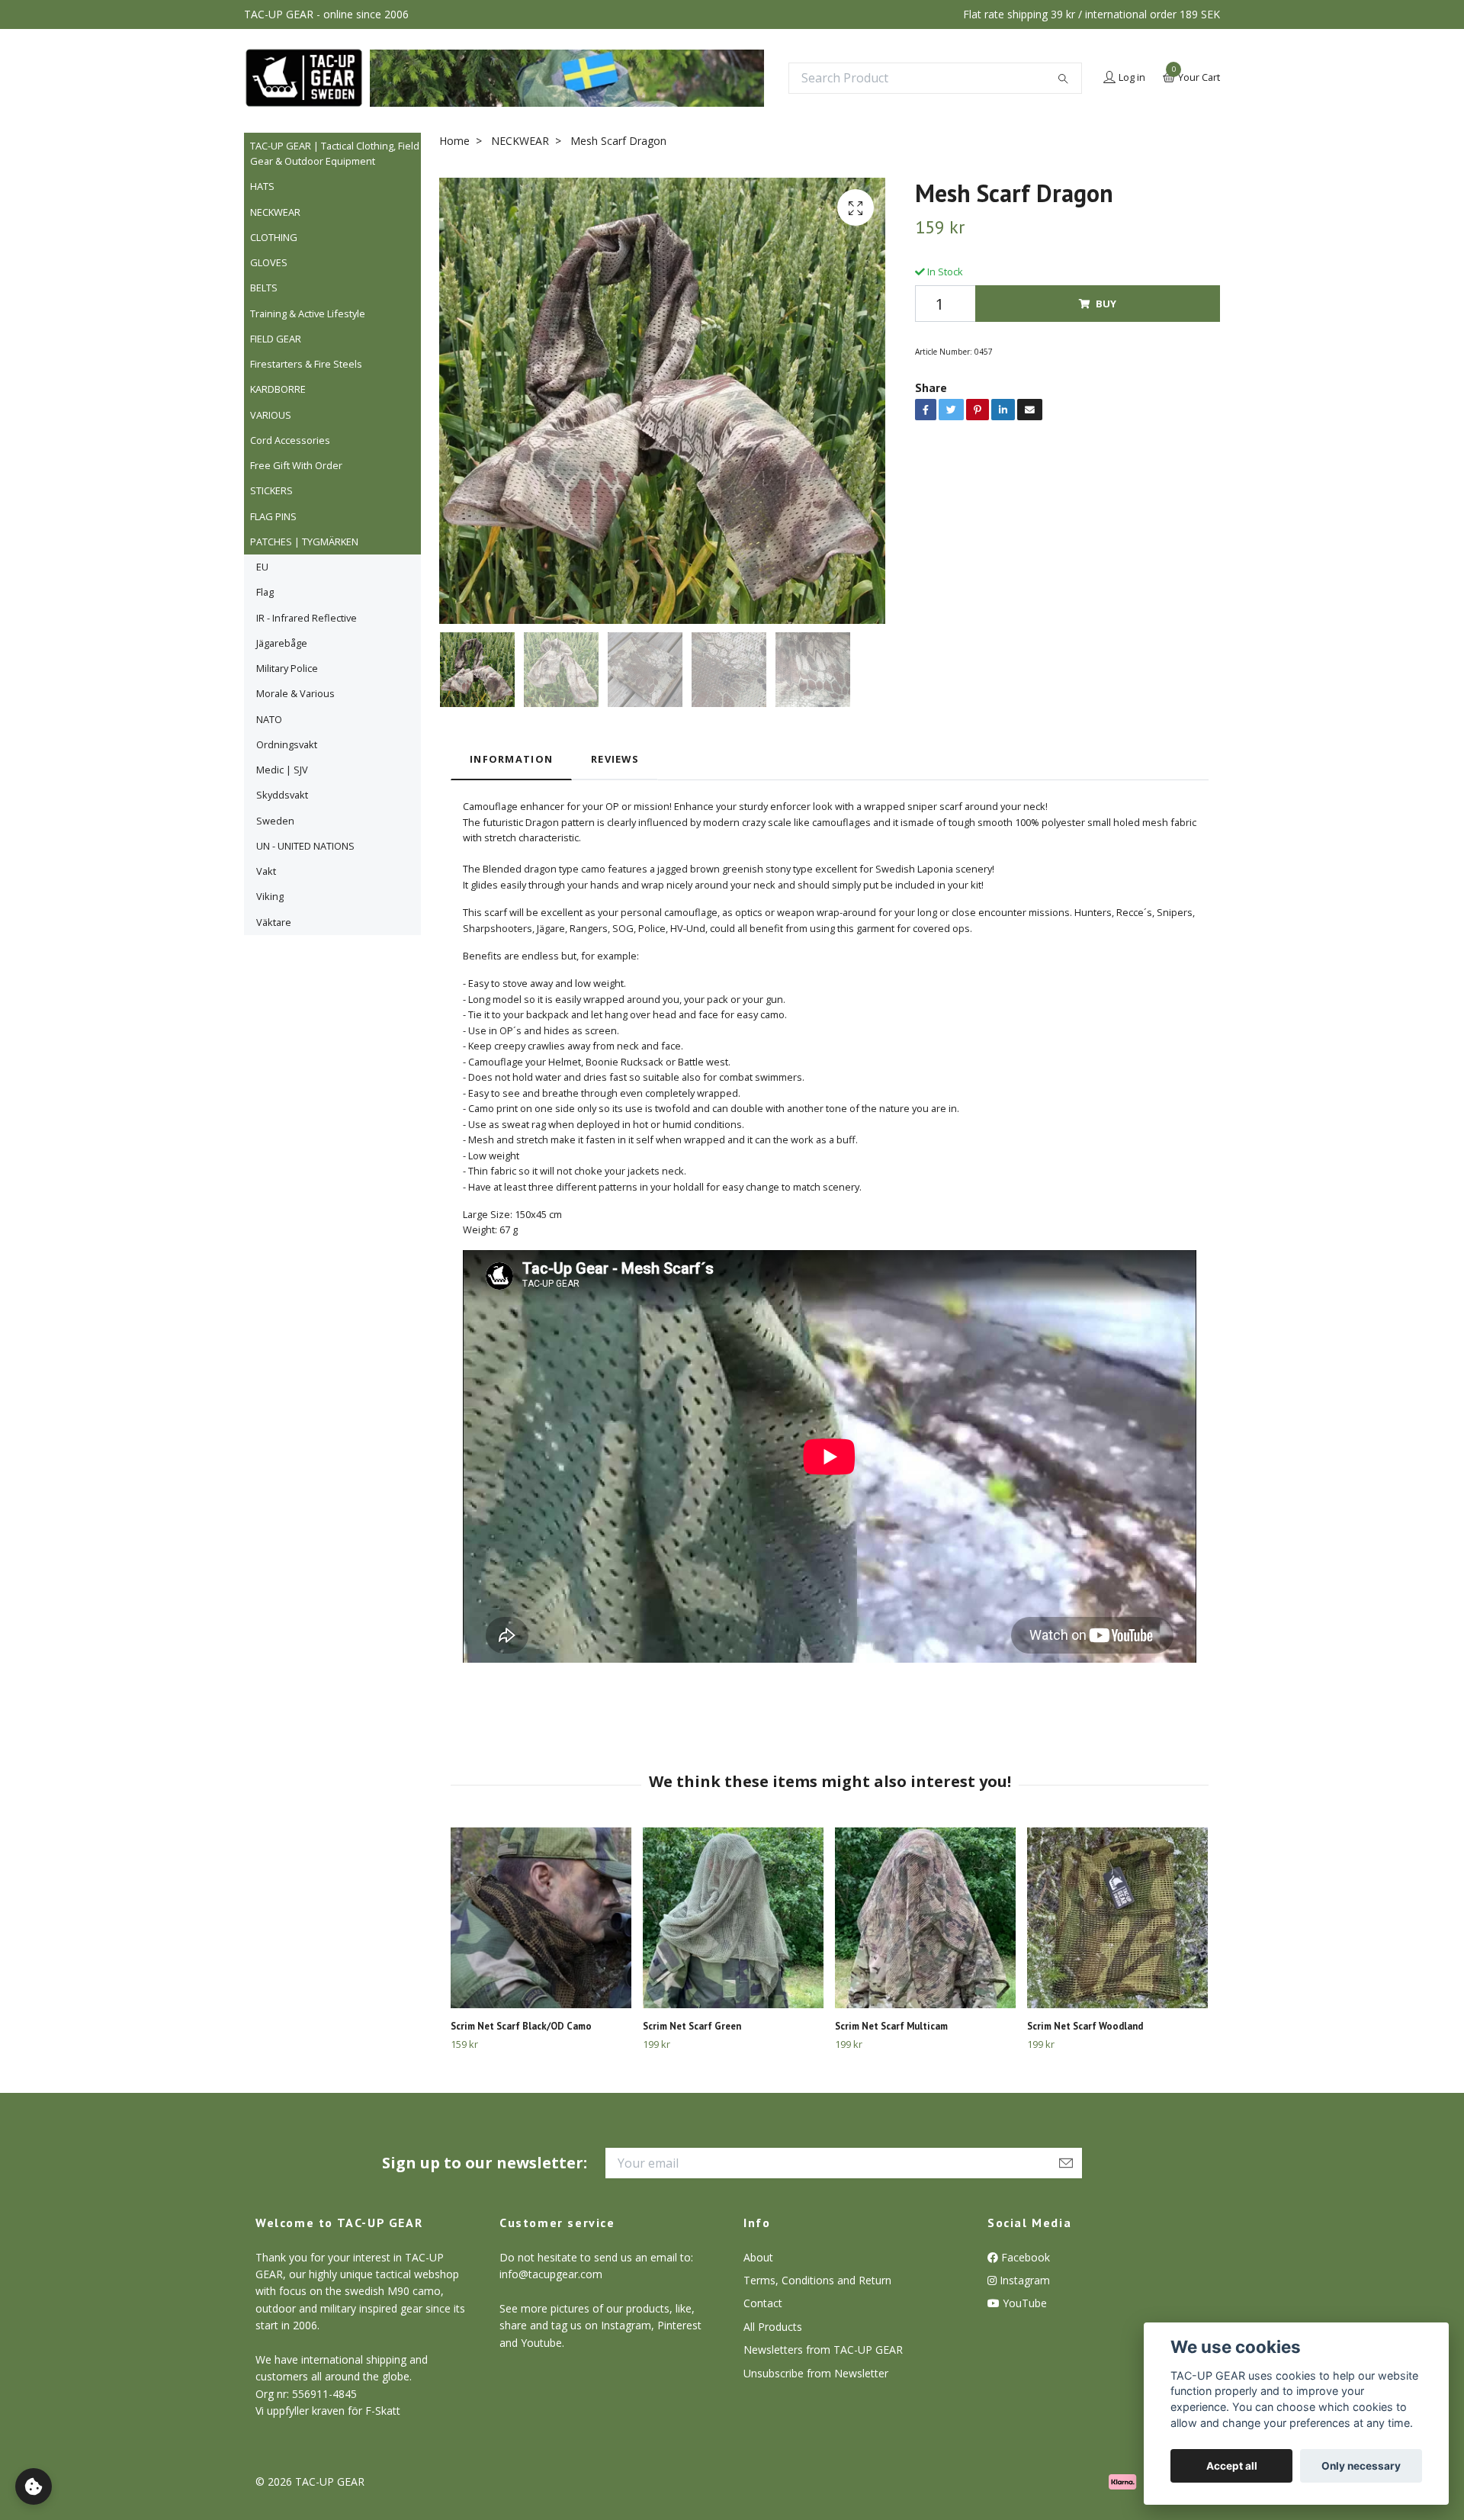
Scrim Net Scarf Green (692, 2026)
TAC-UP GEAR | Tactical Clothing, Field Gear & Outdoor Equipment (335, 153)
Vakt (266, 871)
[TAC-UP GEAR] (304, 78)
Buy (1106, 304)
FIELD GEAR (276, 339)
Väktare (274, 922)
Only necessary (1361, 2466)
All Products (773, 2327)
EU (262, 567)
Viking (270, 896)
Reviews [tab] (615, 759)
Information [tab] (511, 759)
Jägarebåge (282, 643)
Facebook (1024, 2257)
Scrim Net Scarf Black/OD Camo (521, 2026)
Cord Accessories (290, 440)
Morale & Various (295, 693)
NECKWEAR (275, 212)
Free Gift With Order (296, 465)
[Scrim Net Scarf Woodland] (1117, 1918)
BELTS (264, 288)
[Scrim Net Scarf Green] (733, 1918)
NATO (269, 719)
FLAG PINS (273, 516)
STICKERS (271, 490)
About (758, 2257)
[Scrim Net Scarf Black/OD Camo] (541, 1918)
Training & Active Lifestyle (308, 313)
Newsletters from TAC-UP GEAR (823, 2350)
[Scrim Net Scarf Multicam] (925, 1918)
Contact (763, 2303)
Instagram (1023, 2280)
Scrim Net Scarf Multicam (891, 2026)
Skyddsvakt (282, 795)
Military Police (287, 668)
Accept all (1232, 2466)
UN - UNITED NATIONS (305, 846)
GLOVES (269, 262)
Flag (265, 592)
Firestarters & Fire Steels (306, 364)
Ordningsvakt (287, 744)
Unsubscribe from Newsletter (816, 2373)
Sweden (275, 821)
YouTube (1023, 2303)
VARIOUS (271, 415)
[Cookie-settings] (34, 2486)
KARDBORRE (278, 389)
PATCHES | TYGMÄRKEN (304, 542)
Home (454, 141)
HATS (262, 186)
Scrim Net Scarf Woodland (1085, 2026)
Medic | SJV (282, 770)
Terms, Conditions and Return (817, 2280)
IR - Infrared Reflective (307, 618)
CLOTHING (274, 237)
